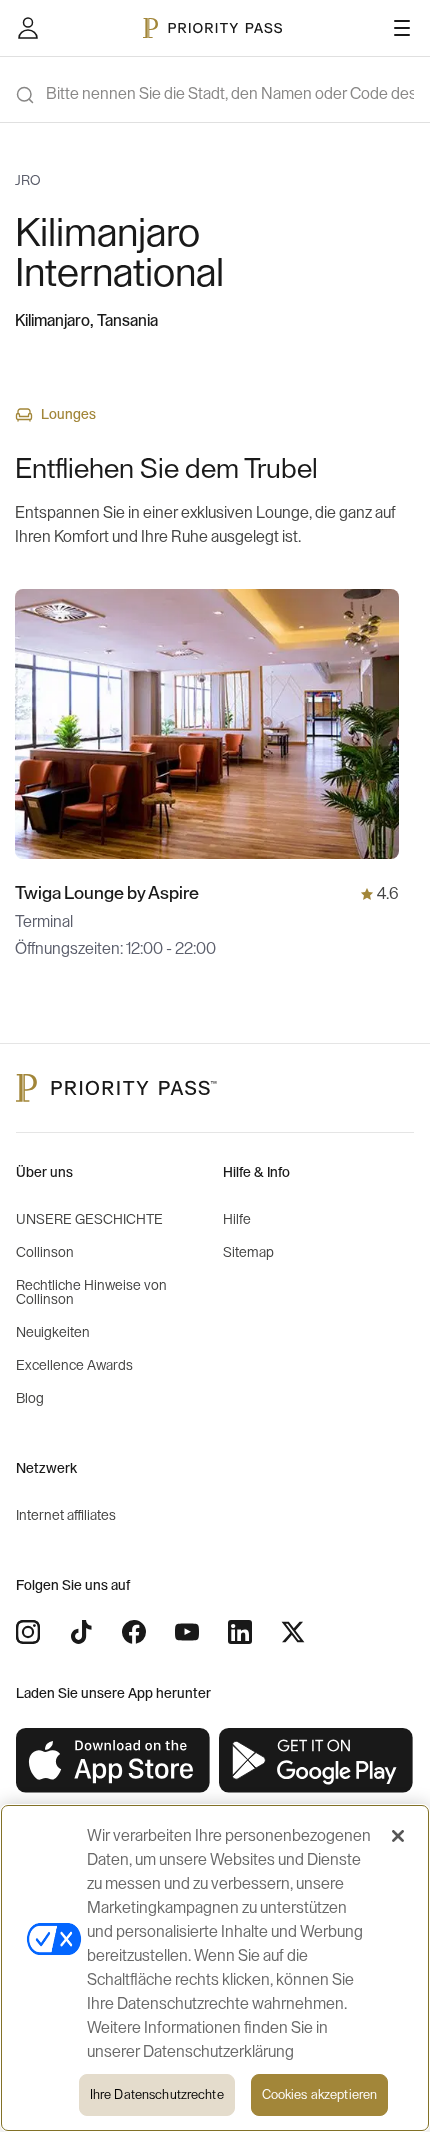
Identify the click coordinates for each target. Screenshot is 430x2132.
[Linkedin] (240, 1632)
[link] (113, 1761)
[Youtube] (187, 1632)
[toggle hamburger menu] (402, 28)
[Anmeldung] (28, 28)
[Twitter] (293, 1632)
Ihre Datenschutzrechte (157, 2094)
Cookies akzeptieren (319, 2094)
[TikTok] (81, 1632)
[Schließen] (398, 1836)
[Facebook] (134, 1632)
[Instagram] (28, 1632)
